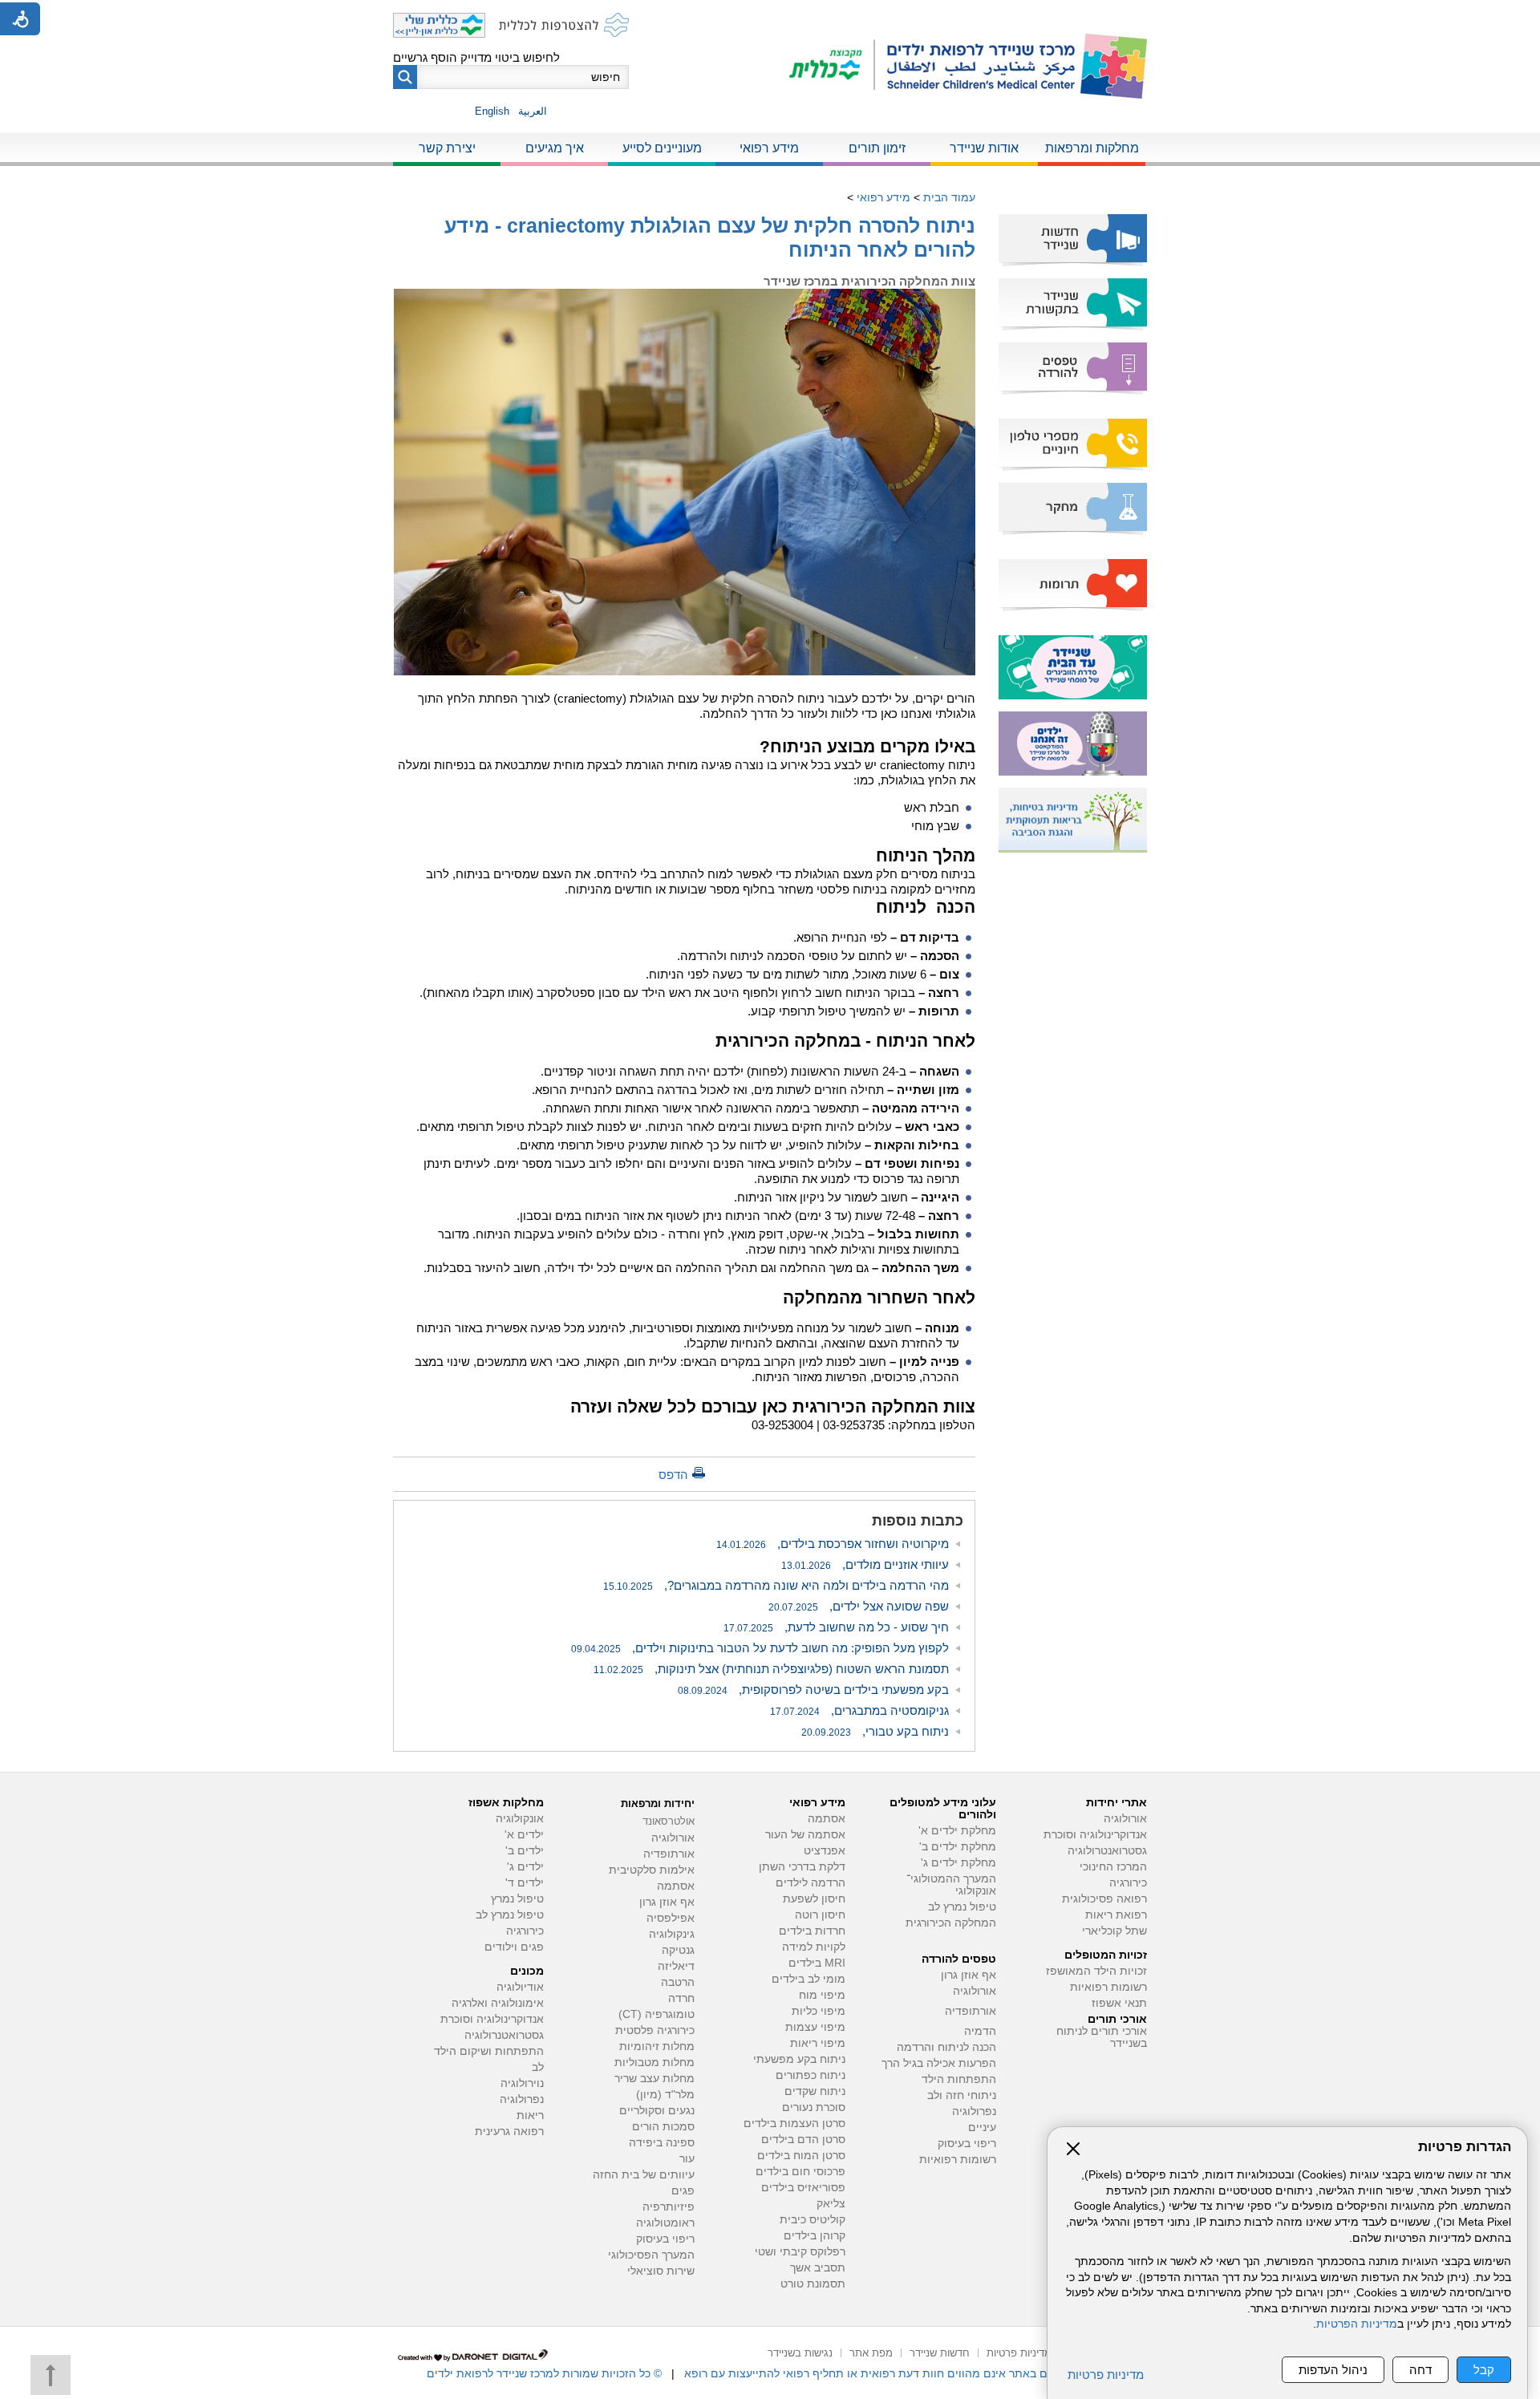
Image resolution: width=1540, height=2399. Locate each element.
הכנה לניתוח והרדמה (946, 2047)
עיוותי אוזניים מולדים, (865, 1564)
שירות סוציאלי (661, 2271)
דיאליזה (676, 1966)
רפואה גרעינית (509, 2132)
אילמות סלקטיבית (652, 1870)
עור (687, 2159)
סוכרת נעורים (814, 2107)
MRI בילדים (817, 1963)
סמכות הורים (663, 2127)
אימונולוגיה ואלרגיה (498, 2003)
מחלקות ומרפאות (1092, 148)
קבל (1484, 2370)
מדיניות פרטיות (1106, 2375)
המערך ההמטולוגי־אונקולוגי (951, 1885)
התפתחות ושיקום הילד (489, 2051)
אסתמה (827, 1819)
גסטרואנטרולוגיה (1107, 1851)
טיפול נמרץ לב (962, 1907)
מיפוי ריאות (818, 2043)
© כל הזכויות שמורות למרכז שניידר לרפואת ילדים (544, 2373)
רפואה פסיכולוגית (1104, 1899)
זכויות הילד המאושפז (1096, 1971)
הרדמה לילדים (811, 1883)
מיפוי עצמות (815, 2027)
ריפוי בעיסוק (967, 2144)
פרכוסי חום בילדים (800, 2172)
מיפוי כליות (819, 2011)
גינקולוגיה (672, 1934)
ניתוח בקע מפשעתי (799, 2059)
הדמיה (980, 2031)
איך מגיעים (555, 148)
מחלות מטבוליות (654, 2063)
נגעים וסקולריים (657, 2111)
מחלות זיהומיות (657, 2046)
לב (538, 2067)
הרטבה (678, 1982)
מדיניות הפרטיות (1357, 2324)
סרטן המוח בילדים (801, 2156)
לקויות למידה (814, 1947)
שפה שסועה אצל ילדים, (859, 1606)
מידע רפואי (769, 148)
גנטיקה (678, 1950)
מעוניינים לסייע (662, 148)
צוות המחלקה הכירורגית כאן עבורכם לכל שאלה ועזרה (773, 1406)
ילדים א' (524, 1835)
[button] (405, 77)
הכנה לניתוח (926, 907)
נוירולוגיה (522, 2083)
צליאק (831, 2204)
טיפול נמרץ (517, 1899)
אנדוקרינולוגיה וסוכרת (492, 2019)
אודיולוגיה (520, 1987)
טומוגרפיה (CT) (657, 2014)
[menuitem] (1092, 149)
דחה (1420, 2370)
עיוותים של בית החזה (644, 2175)
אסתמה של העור (805, 1835)
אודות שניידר (984, 148)
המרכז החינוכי (1113, 1867)
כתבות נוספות (918, 1521)
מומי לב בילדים (808, 1979)
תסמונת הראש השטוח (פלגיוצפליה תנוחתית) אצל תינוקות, (771, 1669)
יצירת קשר (447, 148)
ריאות (530, 2115)
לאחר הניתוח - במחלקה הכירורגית (845, 1041)
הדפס (673, 1475)
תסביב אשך (818, 2268)
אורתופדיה (971, 2011)
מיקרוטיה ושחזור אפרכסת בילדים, (833, 1544)
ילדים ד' (525, 1883)
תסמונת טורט (813, 2284)
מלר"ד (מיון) (665, 2095)
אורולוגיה (1125, 1819)
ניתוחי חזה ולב (962, 2095)
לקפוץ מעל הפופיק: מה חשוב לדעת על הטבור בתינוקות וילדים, (760, 1648)
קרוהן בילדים (815, 2236)
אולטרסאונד (669, 1821)
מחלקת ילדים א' (957, 1831)
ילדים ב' (525, 1851)
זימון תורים (877, 148)
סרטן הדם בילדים (803, 2140)
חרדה (681, 1998)
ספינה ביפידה (662, 2143)
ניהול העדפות (1333, 2370)
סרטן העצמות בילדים (794, 2123)
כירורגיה (1128, 1883)
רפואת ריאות (1116, 1915)
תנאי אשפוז (1119, 2003)
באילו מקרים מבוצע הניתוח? (865, 746)
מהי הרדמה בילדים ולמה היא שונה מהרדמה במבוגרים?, (776, 1585)
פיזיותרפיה (669, 2207)
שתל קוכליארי (1114, 1931)
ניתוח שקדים (815, 2091)
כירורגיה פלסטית (655, 2030)
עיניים (982, 2127)
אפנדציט (825, 1851)
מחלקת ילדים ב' (958, 1847)
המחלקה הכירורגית (951, 1923)
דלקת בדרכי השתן (802, 1867)
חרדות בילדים (812, 1931)
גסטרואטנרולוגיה (504, 2035)
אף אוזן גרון (969, 1975)
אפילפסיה (671, 1918)
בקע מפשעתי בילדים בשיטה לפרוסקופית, (813, 1690)
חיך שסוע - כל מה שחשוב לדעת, (836, 1627)
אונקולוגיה (520, 1819)
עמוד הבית (949, 197)
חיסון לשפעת (814, 1899)
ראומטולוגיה (665, 2223)
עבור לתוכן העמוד (770, 16)
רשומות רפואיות (1108, 1987)
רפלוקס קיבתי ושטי (800, 2252)
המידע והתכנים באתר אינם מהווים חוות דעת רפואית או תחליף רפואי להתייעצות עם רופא (899, 2373)
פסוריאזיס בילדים (803, 2188)
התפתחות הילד (959, 2079)
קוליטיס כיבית (813, 2220)
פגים (683, 2191)
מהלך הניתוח (926, 855)
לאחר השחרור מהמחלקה (879, 1297)
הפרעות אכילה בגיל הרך (939, 2063)
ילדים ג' (525, 1867)
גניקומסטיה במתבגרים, (859, 1710)
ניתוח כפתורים (811, 2075)
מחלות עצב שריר (654, 2079)
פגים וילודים (514, 1947)
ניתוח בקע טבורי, (875, 1731)
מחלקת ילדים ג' (958, 1863)
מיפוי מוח (822, 1995)
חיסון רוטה (820, 1915)
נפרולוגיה (974, 2111)
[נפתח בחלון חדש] (832, 66)
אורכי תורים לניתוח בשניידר (1102, 2037)
